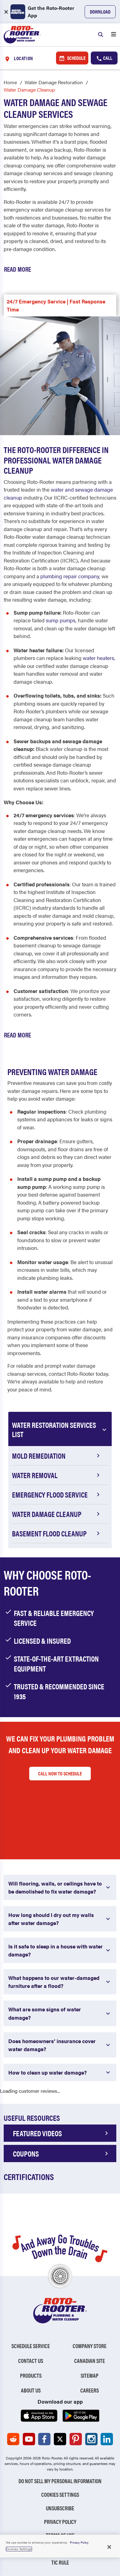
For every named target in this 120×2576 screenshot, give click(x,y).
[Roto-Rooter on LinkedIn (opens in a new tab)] (107, 2439)
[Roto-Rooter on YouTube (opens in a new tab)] (29, 2439)
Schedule (76, 58)
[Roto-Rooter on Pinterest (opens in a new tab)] (76, 2439)
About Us (31, 2390)
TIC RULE (60, 2562)
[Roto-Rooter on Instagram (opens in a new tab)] (91, 2439)
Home (10, 82)
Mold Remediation (39, 1456)
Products (31, 2375)
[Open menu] (114, 35)
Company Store (90, 2346)
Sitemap (90, 2375)
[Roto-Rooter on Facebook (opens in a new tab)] (44, 2439)
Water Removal (35, 1475)
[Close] (109, 2547)
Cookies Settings (60, 2494)
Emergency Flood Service (50, 1494)
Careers (90, 2390)
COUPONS (26, 2154)
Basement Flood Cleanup (49, 1533)
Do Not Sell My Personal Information (60, 2481)
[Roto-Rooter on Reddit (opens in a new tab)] (13, 2439)
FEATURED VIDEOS (37, 2133)
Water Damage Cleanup (47, 1514)
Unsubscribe (60, 2508)
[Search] (101, 35)
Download (100, 12)
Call (107, 58)
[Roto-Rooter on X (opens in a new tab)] (60, 2439)
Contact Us (31, 2361)
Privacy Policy (60, 2522)
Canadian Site (90, 2361)
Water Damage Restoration (54, 82)
